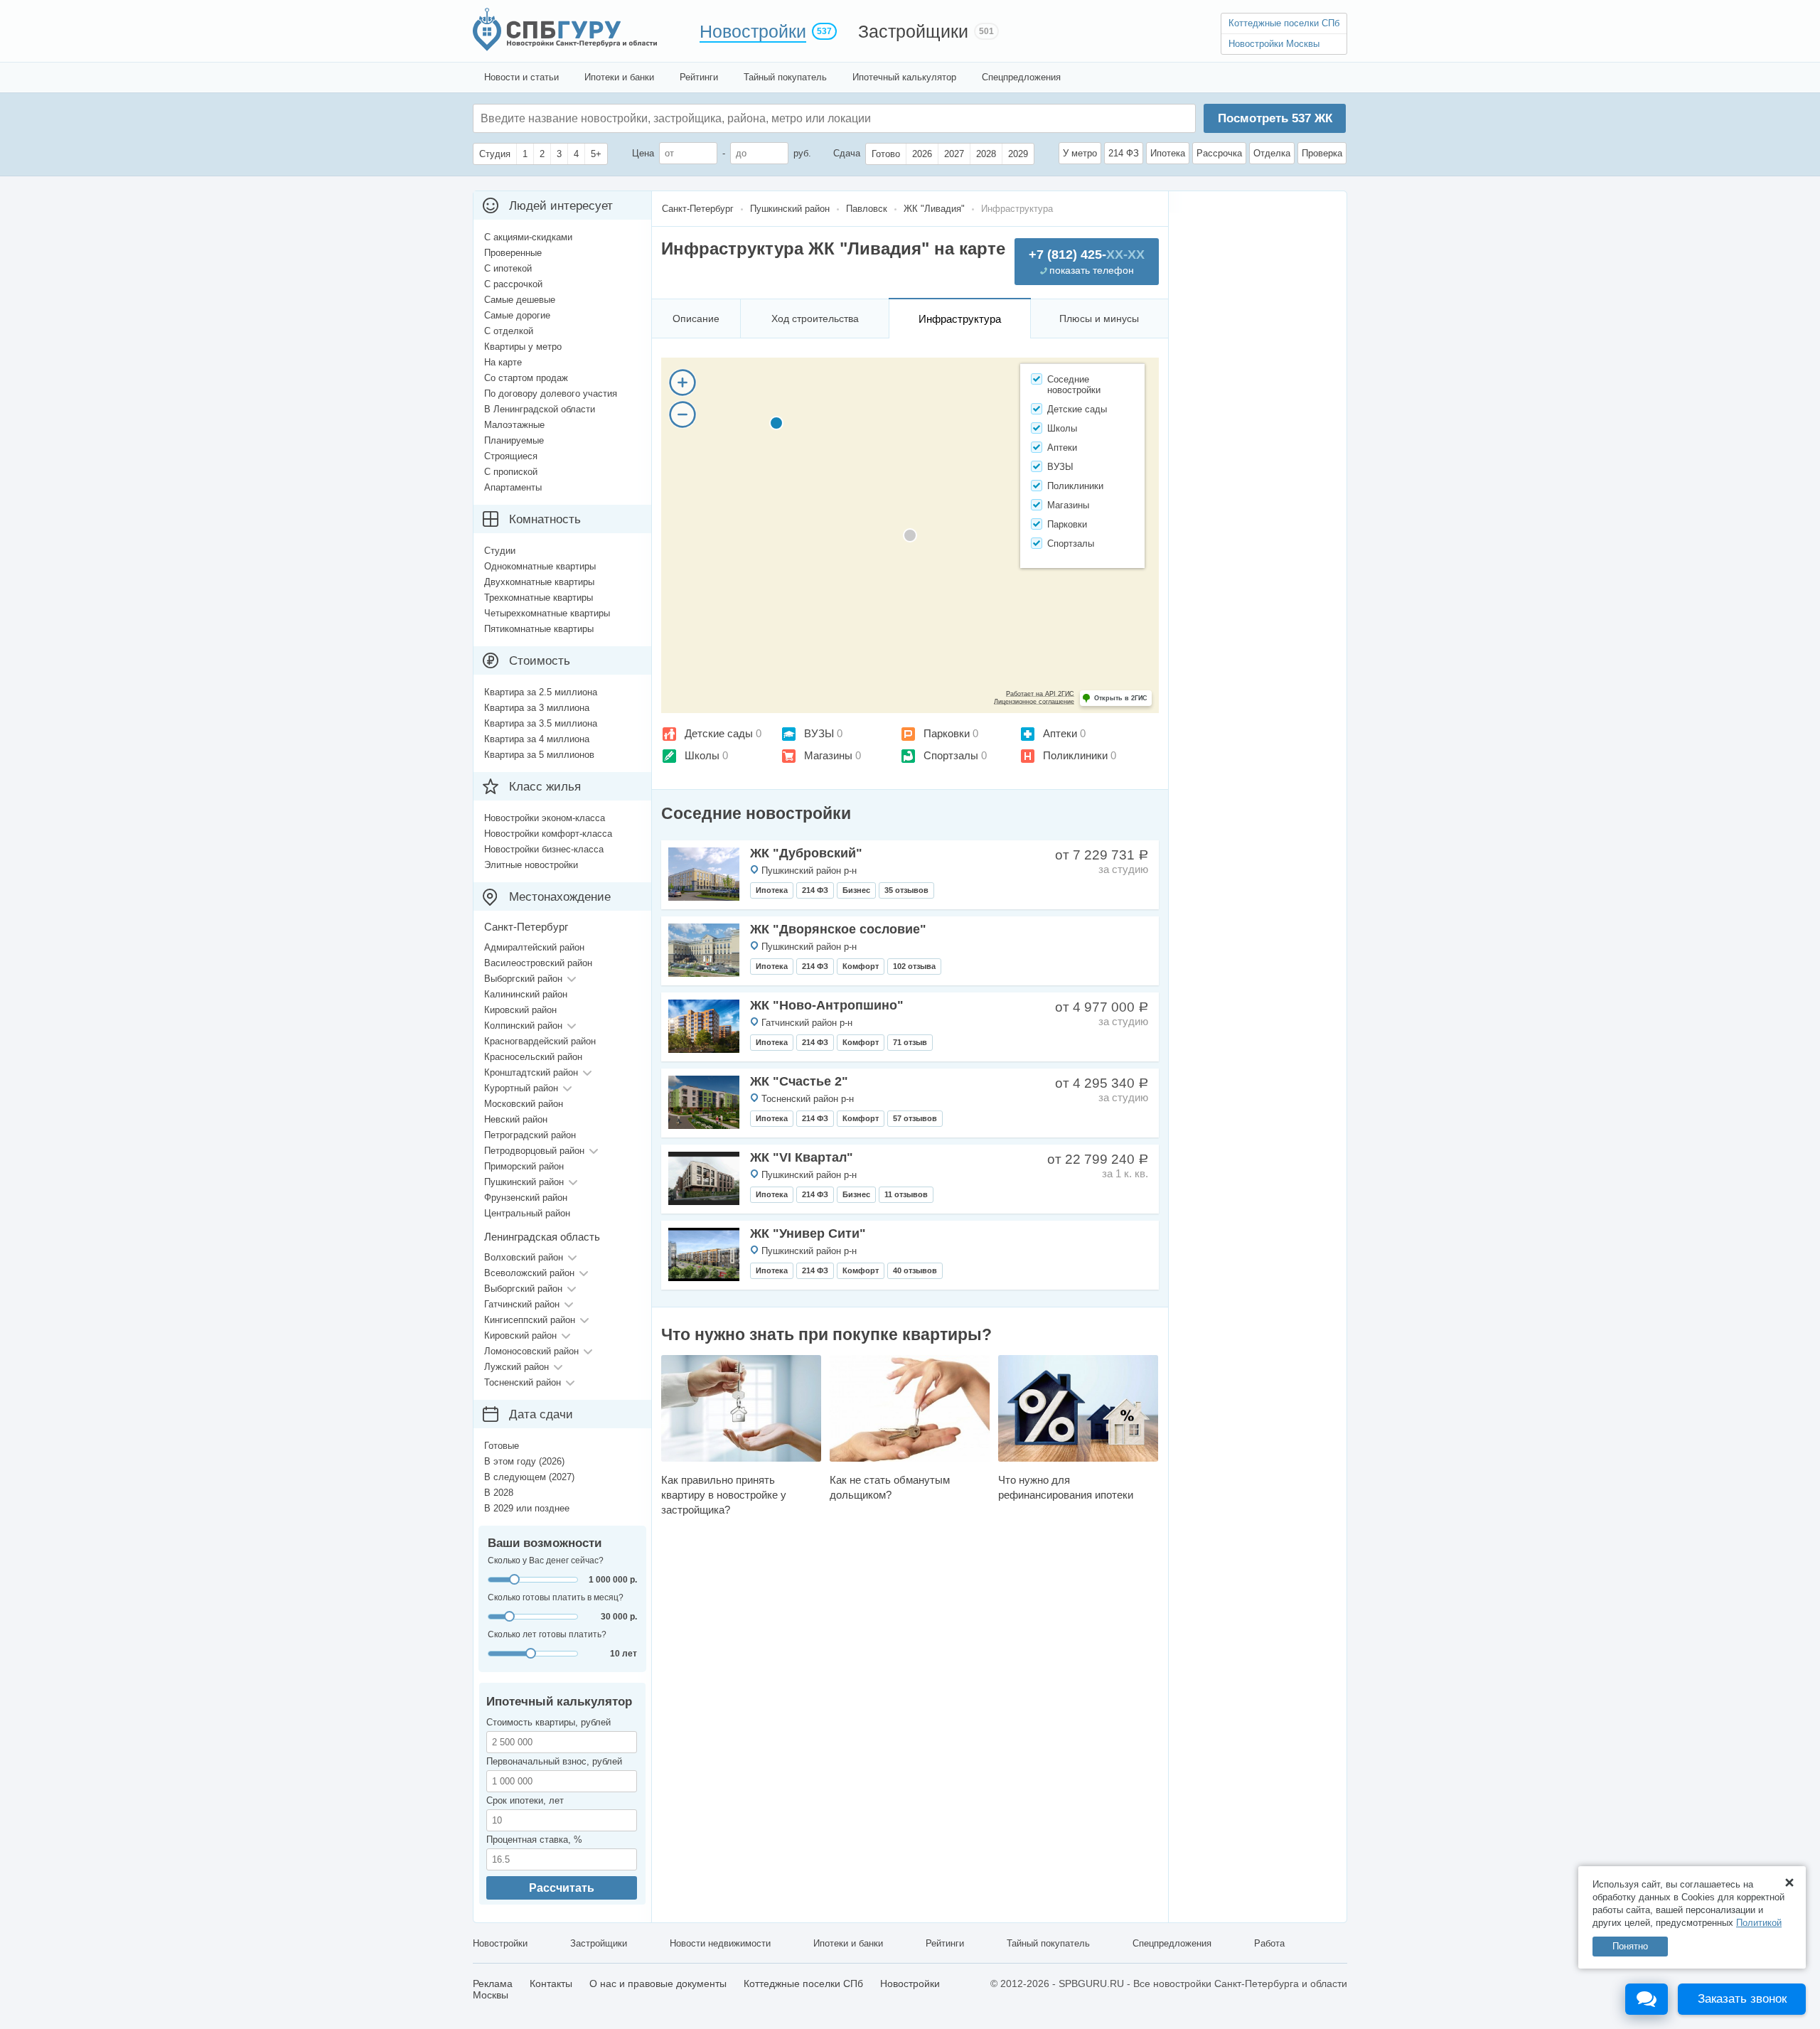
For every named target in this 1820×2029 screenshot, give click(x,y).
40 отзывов (915, 1270)
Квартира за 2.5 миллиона (541, 692)
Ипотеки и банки (619, 77)
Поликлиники (1075, 755)
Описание (696, 318)
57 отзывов (915, 1118)
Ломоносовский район (531, 1351)
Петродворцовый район (534, 1151)
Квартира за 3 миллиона (537, 708)
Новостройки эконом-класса (545, 818)
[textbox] (694, 118)
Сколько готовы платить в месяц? (556, 1597)
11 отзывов (906, 1194)
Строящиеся (511, 456)
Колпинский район (523, 1026)
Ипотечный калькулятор (904, 77)
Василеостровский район (538, 963)
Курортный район (521, 1088)
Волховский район (524, 1257)
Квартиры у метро (523, 347)
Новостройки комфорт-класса (548, 834)
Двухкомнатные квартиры (539, 582)
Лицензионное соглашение (1034, 702)
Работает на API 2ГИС (1040, 694)
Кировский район (520, 1010)
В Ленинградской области (540, 409)
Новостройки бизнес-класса (544, 849)
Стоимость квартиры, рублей (548, 1722)
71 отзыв (910, 1042)
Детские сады (719, 733)
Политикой (1759, 1923)
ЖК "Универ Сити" (808, 1233)
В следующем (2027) (529, 1477)
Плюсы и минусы (1099, 318)
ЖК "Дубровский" (806, 853)
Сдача (847, 153)
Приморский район (524, 1166)
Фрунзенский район (526, 1198)
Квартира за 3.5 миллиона (541, 723)
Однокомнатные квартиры (540, 566)
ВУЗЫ (819, 733)
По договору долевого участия (551, 394)
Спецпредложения (1021, 77)
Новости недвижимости (720, 1943)
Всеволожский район (529, 1273)
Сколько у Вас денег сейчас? (546, 1560)
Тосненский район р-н (808, 1099)
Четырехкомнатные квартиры (547, 613)
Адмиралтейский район (534, 947)
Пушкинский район (524, 1182)
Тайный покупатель (785, 77)
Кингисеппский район (530, 1320)
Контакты (551, 1984)
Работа (1269, 1943)
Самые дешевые (520, 300)
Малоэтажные (514, 425)
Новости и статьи (521, 77)
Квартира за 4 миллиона (537, 739)
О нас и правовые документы (658, 1984)
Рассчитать (562, 1888)
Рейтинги (699, 77)
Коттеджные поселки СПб (1284, 23)
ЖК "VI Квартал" (802, 1157)
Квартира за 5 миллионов (539, 755)
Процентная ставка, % (534, 1840)
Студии (500, 551)
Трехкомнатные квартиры (539, 598)
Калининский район (526, 994)
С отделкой (509, 331)
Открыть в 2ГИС (1121, 698)
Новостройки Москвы (1274, 44)
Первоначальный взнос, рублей (554, 1761)
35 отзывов (906, 890)
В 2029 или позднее (527, 1508)
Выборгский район (523, 979)
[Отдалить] (682, 414)
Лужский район (516, 1367)
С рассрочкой (513, 284)
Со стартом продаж (526, 378)
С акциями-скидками (528, 237)
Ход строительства (815, 318)
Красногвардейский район (540, 1041)
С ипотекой (508, 268)
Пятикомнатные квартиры (539, 629)
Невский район (516, 1119)
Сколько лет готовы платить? (547, 1634)
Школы (702, 755)
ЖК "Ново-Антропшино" (827, 1005)
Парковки (947, 733)
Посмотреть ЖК (1275, 118)
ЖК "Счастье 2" (799, 1081)
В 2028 (499, 1493)
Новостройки (753, 31)
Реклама (493, 1984)
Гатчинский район (522, 1304)
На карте (503, 362)
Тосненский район (523, 1382)
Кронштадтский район (531, 1072)
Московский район (524, 1104)
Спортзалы (951, 755)
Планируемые (514, 440)
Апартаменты (513, 487)
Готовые (502, 1446)
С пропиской (511, 472)
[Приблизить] (682, 382)
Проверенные (513, 253)
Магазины (828, 755)
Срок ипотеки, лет (525, 1800)
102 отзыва (914, 966)
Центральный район (527, 1213)
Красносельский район (533, 1057)
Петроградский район (530, 1135)
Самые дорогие (517, 315)
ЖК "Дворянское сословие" (838, 929)
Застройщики (913, 31)
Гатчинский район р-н (807, 1023)
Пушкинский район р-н (809, 871)
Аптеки (1060, 733)
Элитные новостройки (531, 865)
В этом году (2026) (524, 1461)
